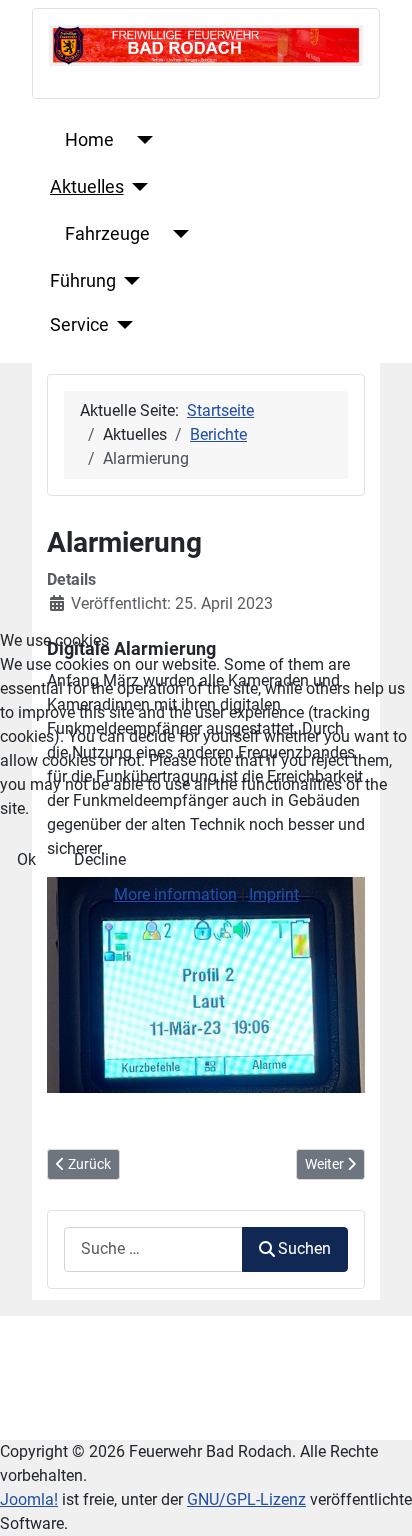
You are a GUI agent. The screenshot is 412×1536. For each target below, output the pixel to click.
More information (175, 894)
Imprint (274, 894)
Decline (100, 859)
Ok (26, 859)
